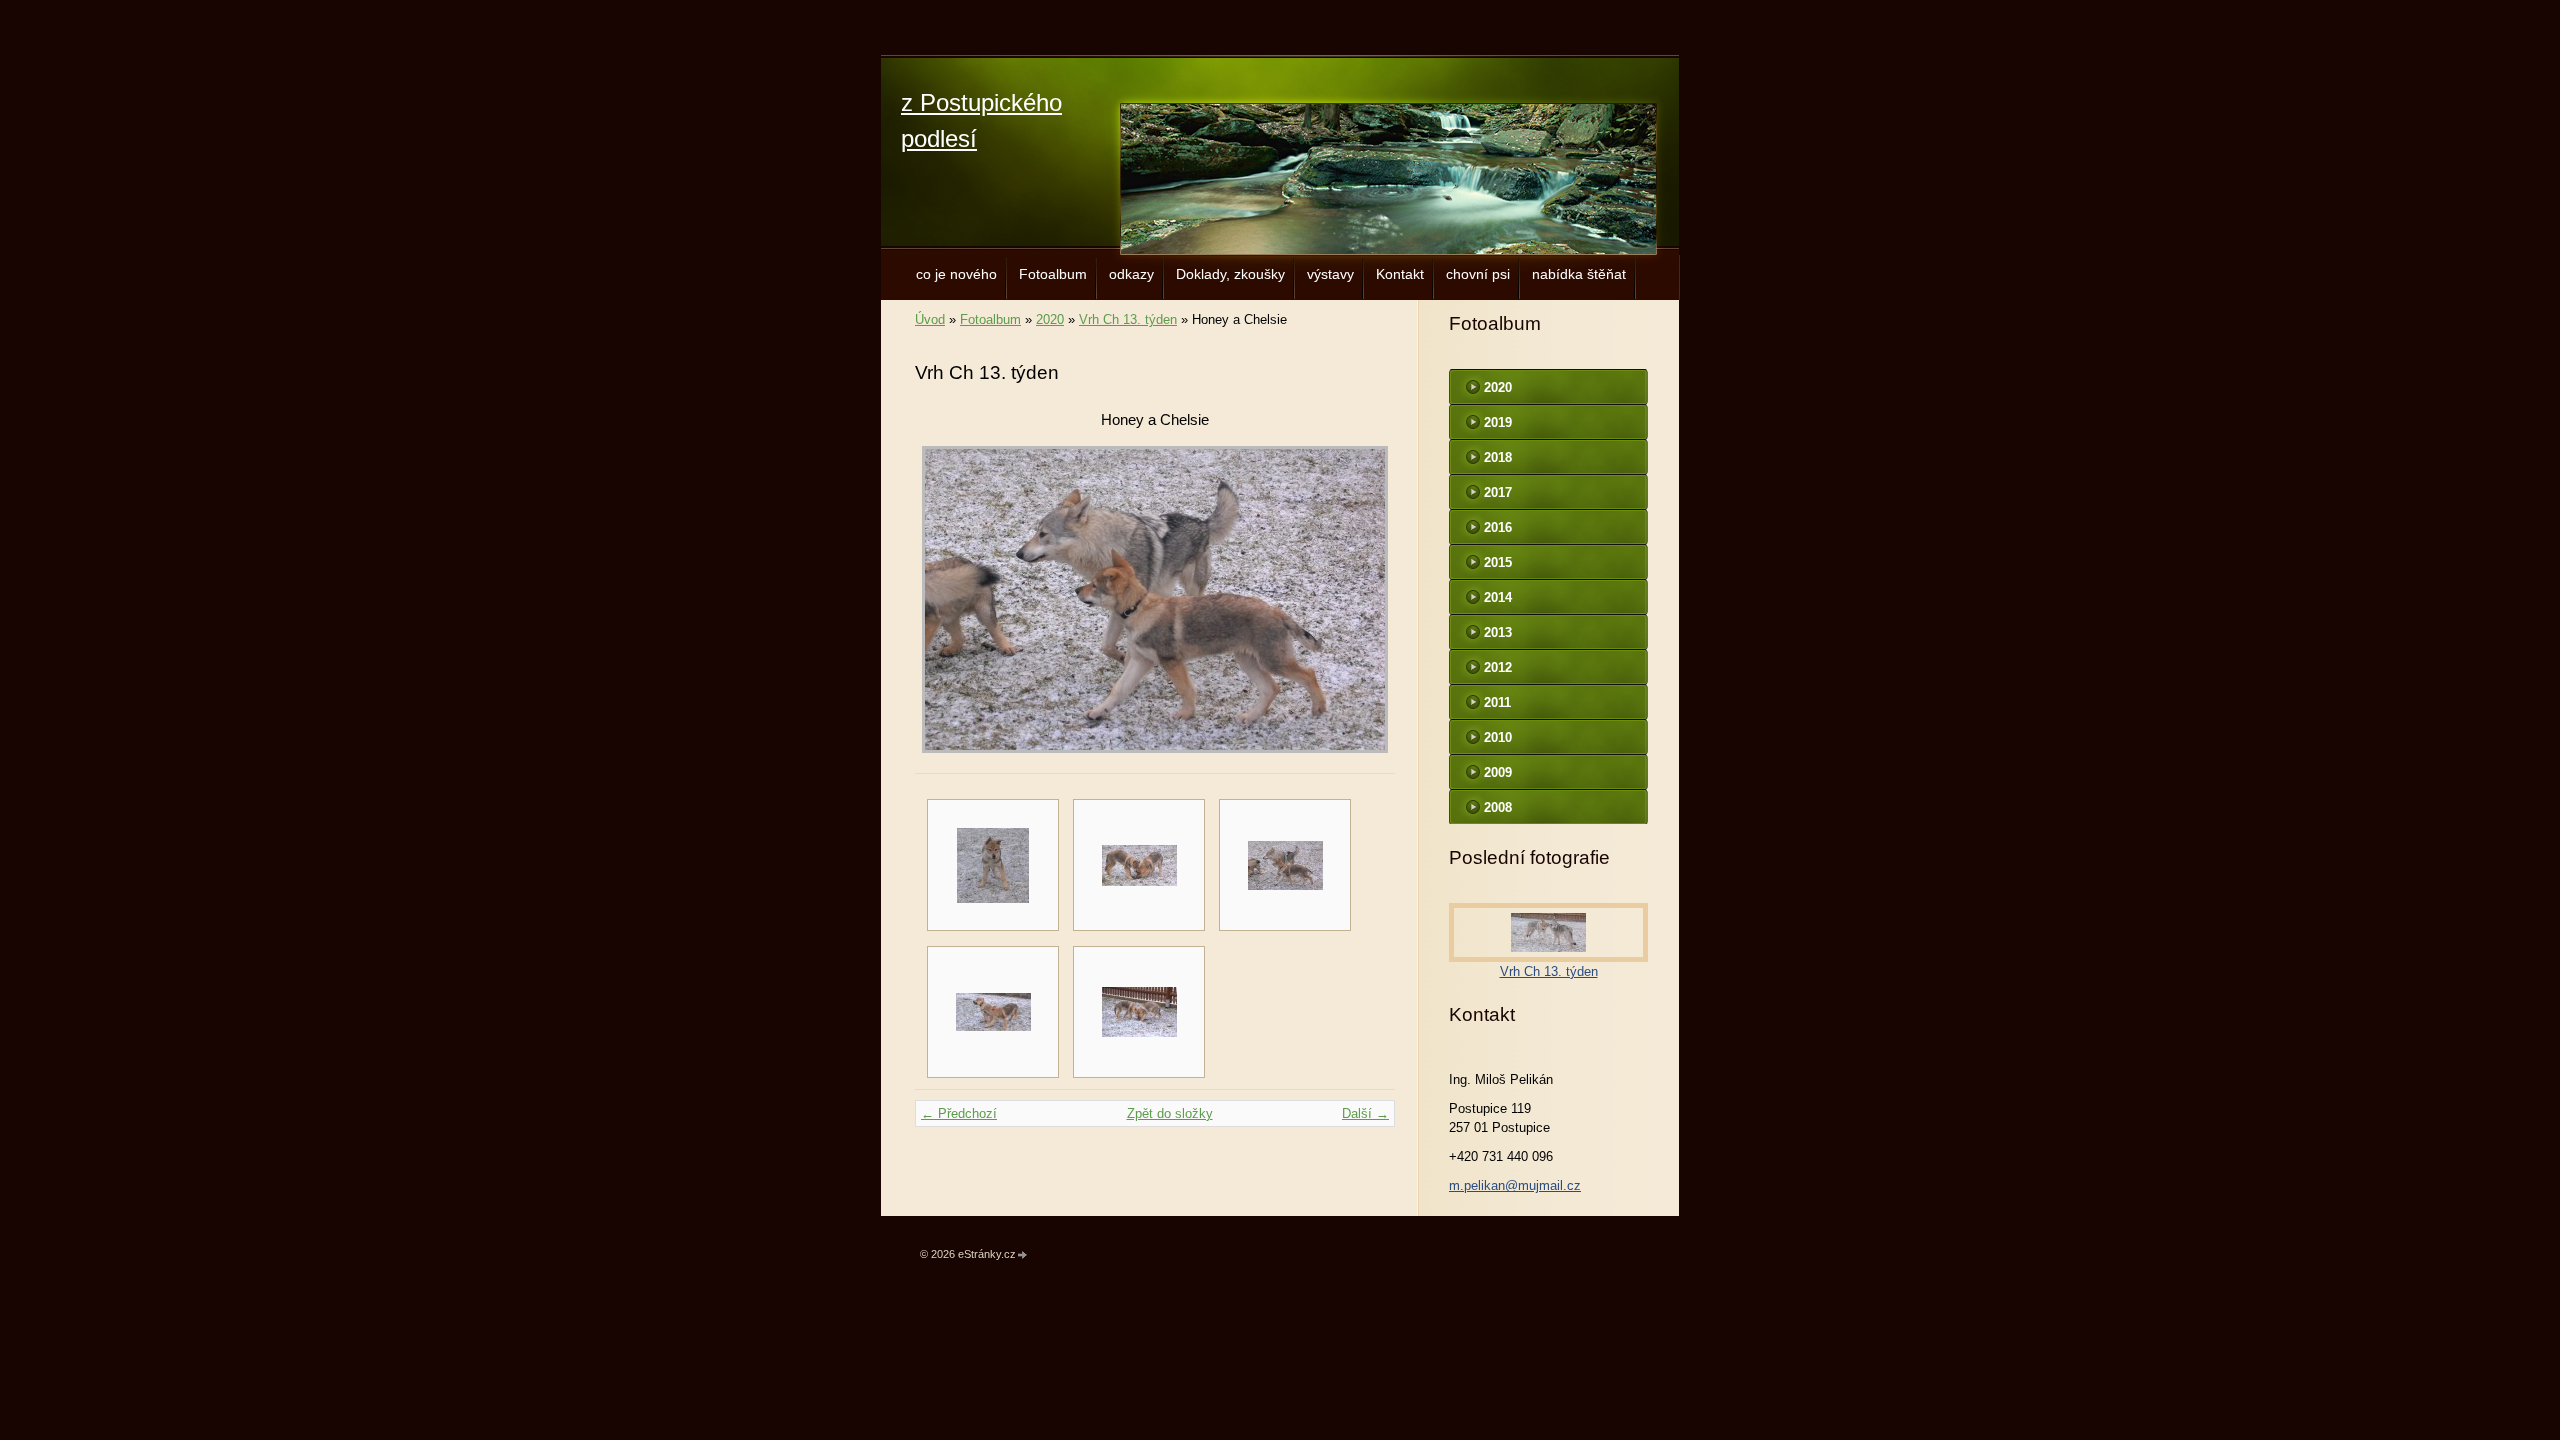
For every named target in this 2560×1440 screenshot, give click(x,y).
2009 (1498, 772)
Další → (1365, 1113)
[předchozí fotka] (947, 599)
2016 (1498, 527)
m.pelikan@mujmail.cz (1515, 1185)
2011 (1497, 702)
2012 (1498, 667)
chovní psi (1478, 274)
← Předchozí (959, 1113)
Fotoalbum (1053, 274)
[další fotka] (1362, 599)
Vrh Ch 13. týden (1128, 319)
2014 (1498, 597)
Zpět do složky (1170, 1113)
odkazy (1131, 274)
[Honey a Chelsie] (1285, 865)
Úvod (930, 319)
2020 (1050, 319)
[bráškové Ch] (1139, 1012)
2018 (1498, 457)
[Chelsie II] (993, 865)
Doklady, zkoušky (1230, 274)
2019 (1498, 422)
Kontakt (1400, 274)
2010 (1498, 737)
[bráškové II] (993, 1012)
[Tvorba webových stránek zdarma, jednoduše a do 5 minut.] (1023, 1255)
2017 (1498, 492)
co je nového (956, 274)
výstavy (1330, 274)
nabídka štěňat (1579, 274)
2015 (1498, 562)
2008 (1498, 807)
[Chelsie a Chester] (1139, 865)
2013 (1498, 632)
